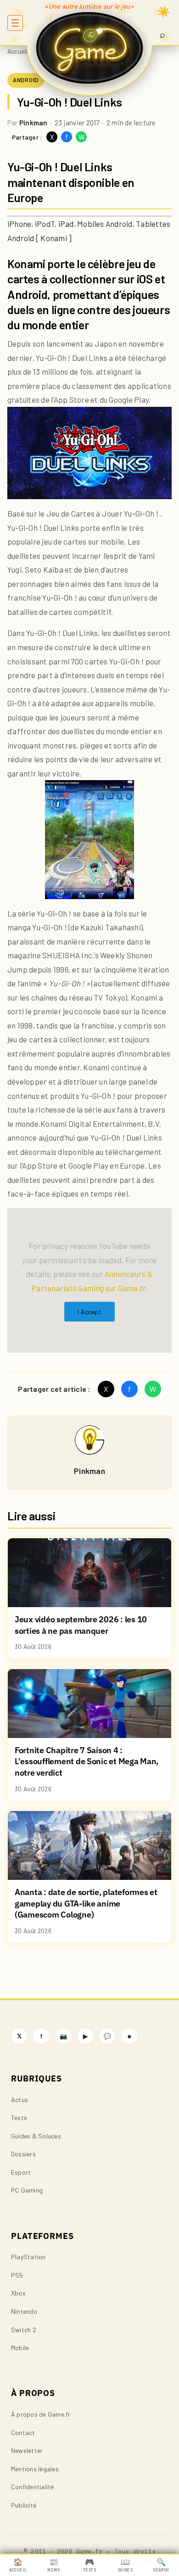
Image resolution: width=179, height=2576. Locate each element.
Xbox (18, 2293)
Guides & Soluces (36, 2136)
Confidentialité (33, 2487)
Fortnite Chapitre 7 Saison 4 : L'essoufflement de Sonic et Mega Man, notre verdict (87, 1761)
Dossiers (23, 2154)
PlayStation (28, 2257)
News (53, 2565)
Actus (20, 2100)
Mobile (20, 2348)
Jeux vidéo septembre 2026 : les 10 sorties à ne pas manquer (81, 1625)
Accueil (17, 51)
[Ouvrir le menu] (15, 23)
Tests (19, 2118)
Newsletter (27, 2450)
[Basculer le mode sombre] (164, 11)
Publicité (24, 2505)
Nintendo (24, 2311)
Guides (125, 2565)
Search (161, 2565)
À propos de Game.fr (41, 2414)
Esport (21, 2172)
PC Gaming (27, 2190)
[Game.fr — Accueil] (90, 48)
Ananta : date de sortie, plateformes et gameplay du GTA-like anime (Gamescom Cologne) (86, 1903)
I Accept (89, 1312)
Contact (23, 2433)
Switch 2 (24, 2330)
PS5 (17, 2275)
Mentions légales (35, 2469)
